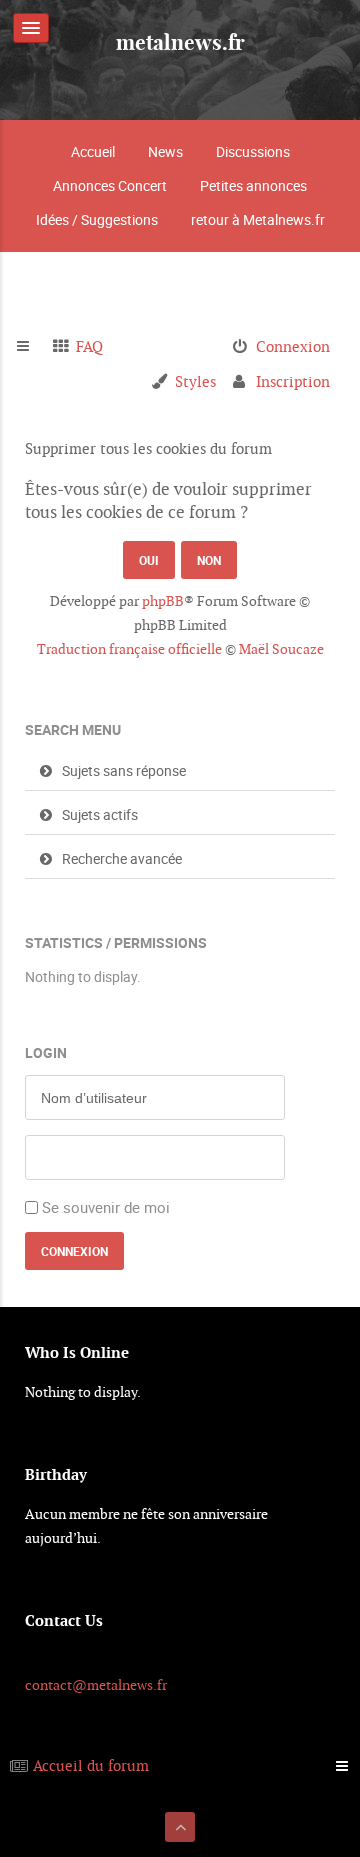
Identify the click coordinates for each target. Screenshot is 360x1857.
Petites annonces (253, 185)
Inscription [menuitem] (293, 381)
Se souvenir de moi (106, 1207)
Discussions (253, 151)
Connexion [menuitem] (293, 346)
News (165, 151)
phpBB (163, 601)
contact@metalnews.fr (96, 1685)
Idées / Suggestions (97, 219)
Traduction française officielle (129, 649)
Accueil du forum (91, 1765)
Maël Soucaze (281, 649)
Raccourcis (31, 347)
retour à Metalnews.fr (258, 219)
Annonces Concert (110, 185)
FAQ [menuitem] (89, 346)
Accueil (93, 151)
